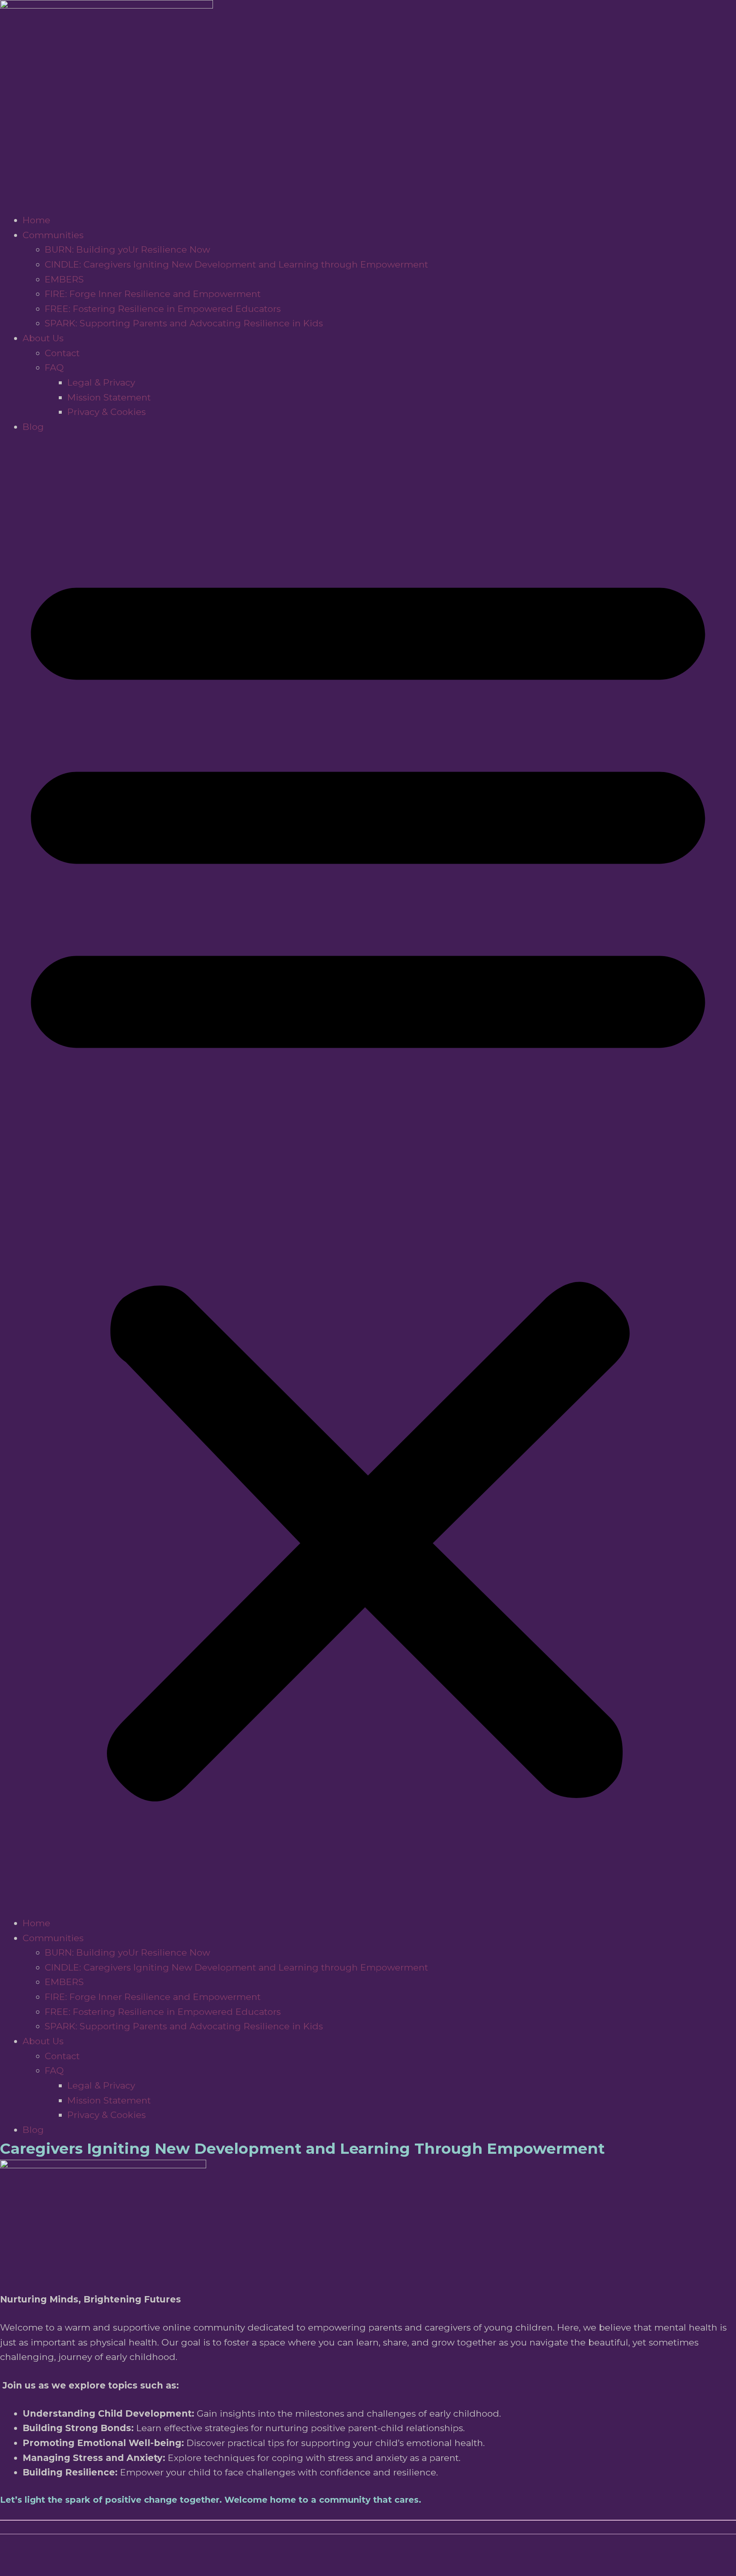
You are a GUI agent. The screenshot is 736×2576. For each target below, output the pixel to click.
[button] (368, 1175)
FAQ (54, 367)
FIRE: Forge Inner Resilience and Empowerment (153, 294)
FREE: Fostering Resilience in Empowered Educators (163, 309)
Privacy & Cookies (106, 412)
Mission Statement (109, 397)
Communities (53, 235)
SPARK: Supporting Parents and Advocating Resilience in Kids (184, 323)
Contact (62, 353)
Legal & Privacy (101, 382)
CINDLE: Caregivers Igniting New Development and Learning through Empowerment (236, 264)
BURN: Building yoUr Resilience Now (127, 249)
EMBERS (64, 279)
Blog (33, 427)
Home (36, 220)
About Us (43, 338)
